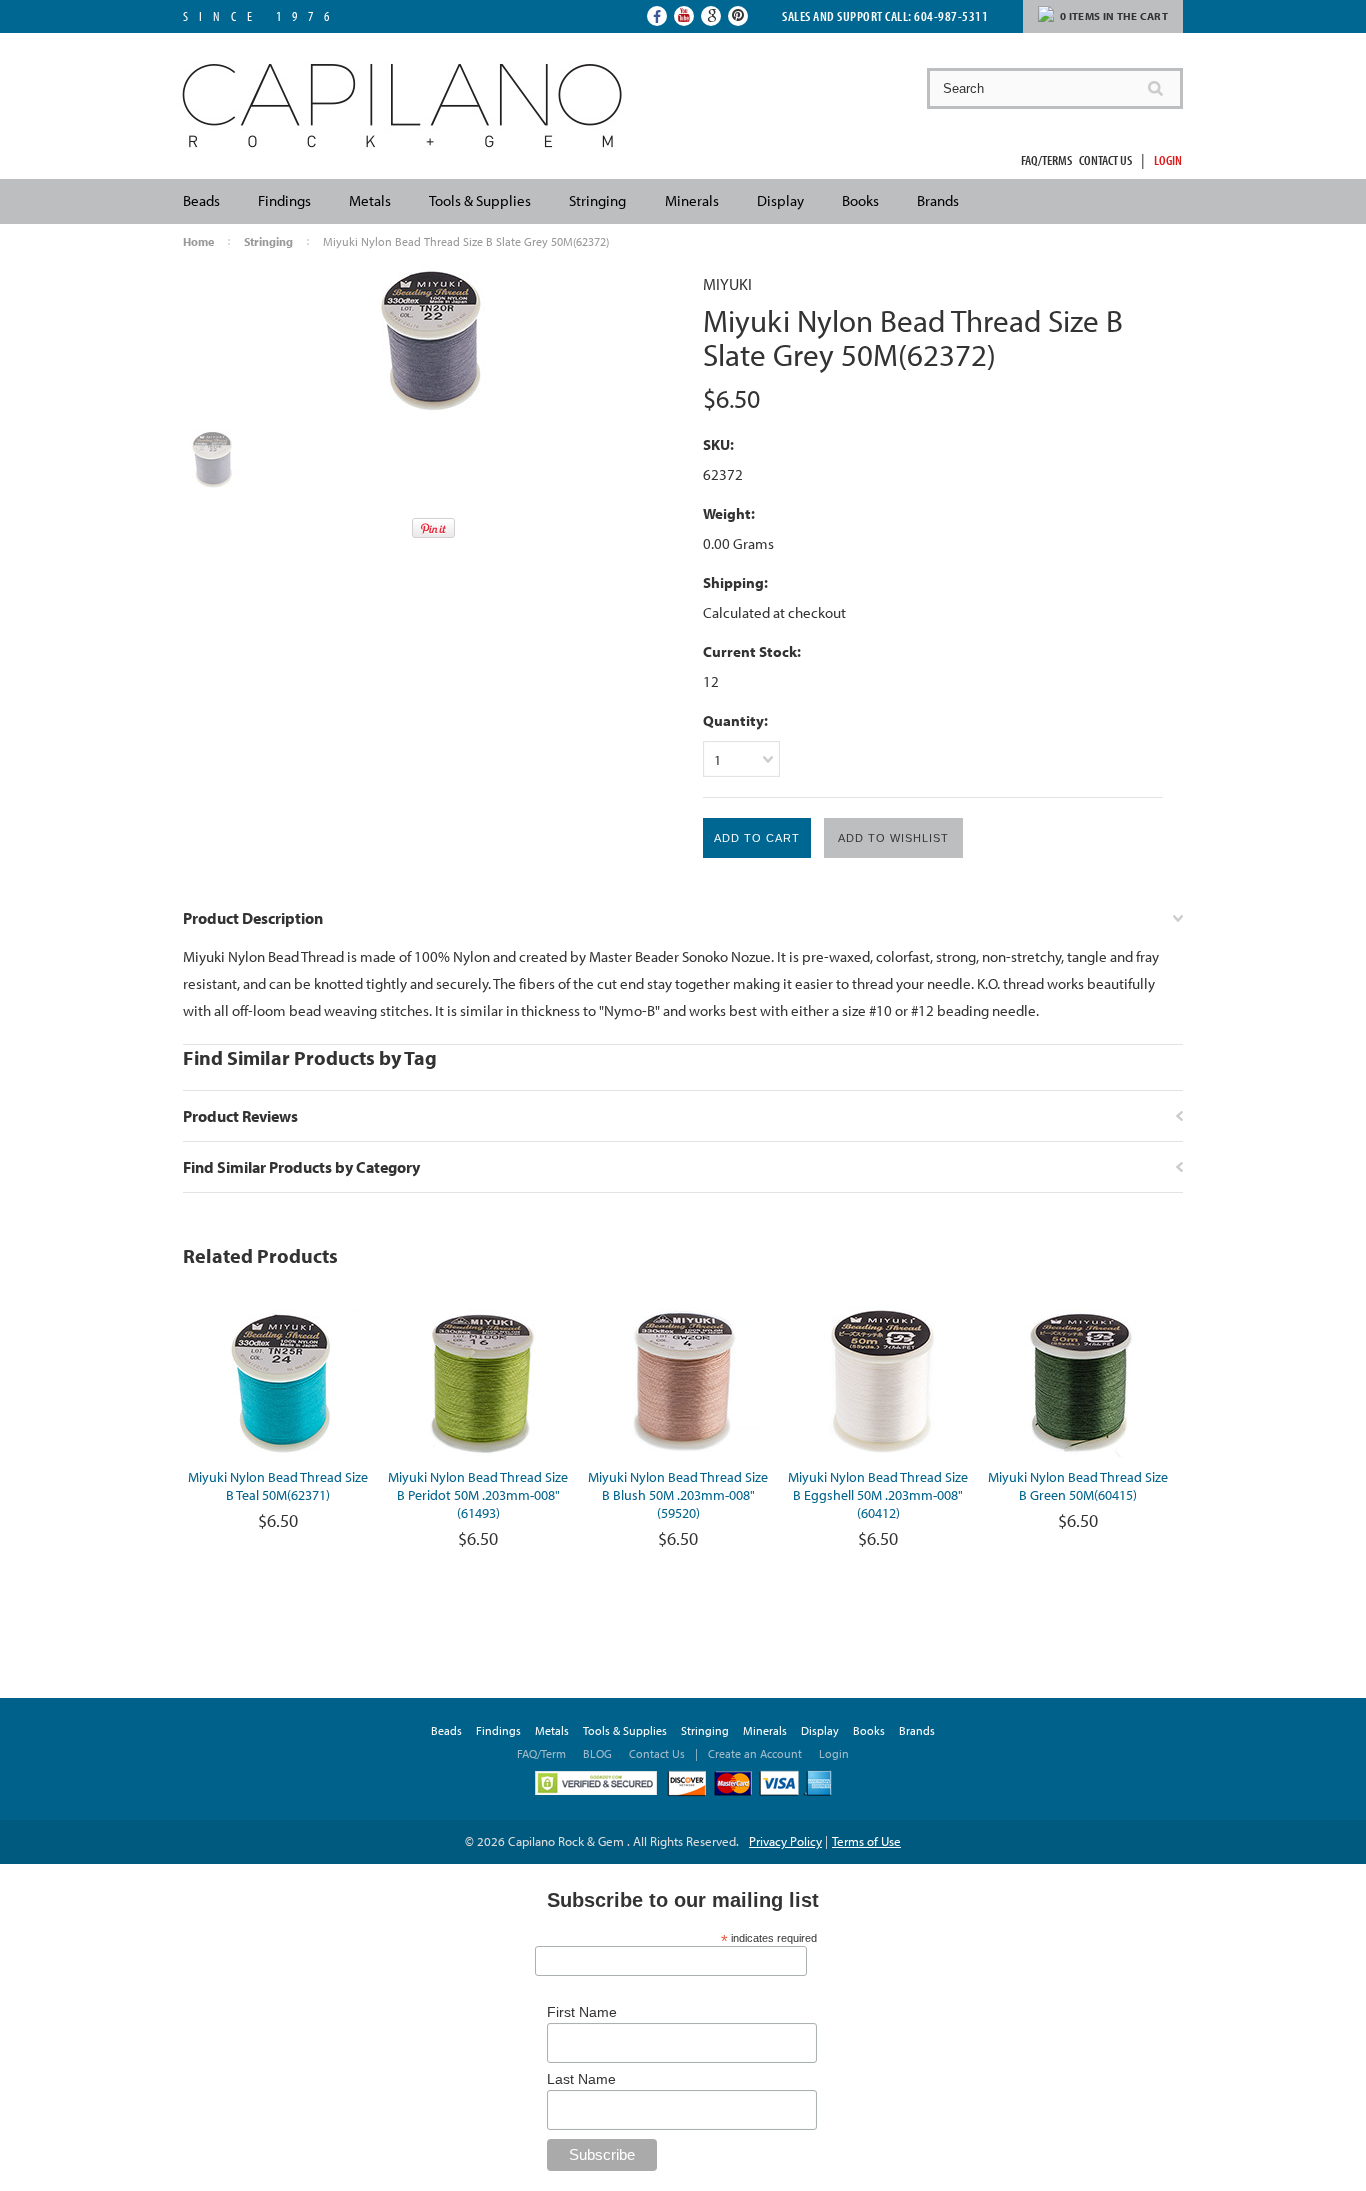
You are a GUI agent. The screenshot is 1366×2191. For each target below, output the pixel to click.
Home (198, 241)
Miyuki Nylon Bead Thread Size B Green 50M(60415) (1078, 1486)
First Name (582, 2012)
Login (1168, 160)
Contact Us (1105, 160)
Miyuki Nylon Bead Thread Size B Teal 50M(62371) (278, 1486)
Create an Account (755, 1753)
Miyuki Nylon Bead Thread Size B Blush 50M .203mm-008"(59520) (678, 1495)
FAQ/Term (543, 1753)
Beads (201, 200)
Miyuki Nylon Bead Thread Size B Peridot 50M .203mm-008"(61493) (478, 1495)
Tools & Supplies (480, 200)
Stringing (597, 200)
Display (780, 200)
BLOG (597, 1753)
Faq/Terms (1046, 160)
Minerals (692, 200)
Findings (284, 200)
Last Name (581, 2079)
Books (860, 200)
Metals (370, 200)
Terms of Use (866, 1841)
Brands (938, 200)
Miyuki (727, 284)
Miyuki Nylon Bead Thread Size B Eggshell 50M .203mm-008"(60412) (878, 1495)
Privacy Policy (785, 1841)
